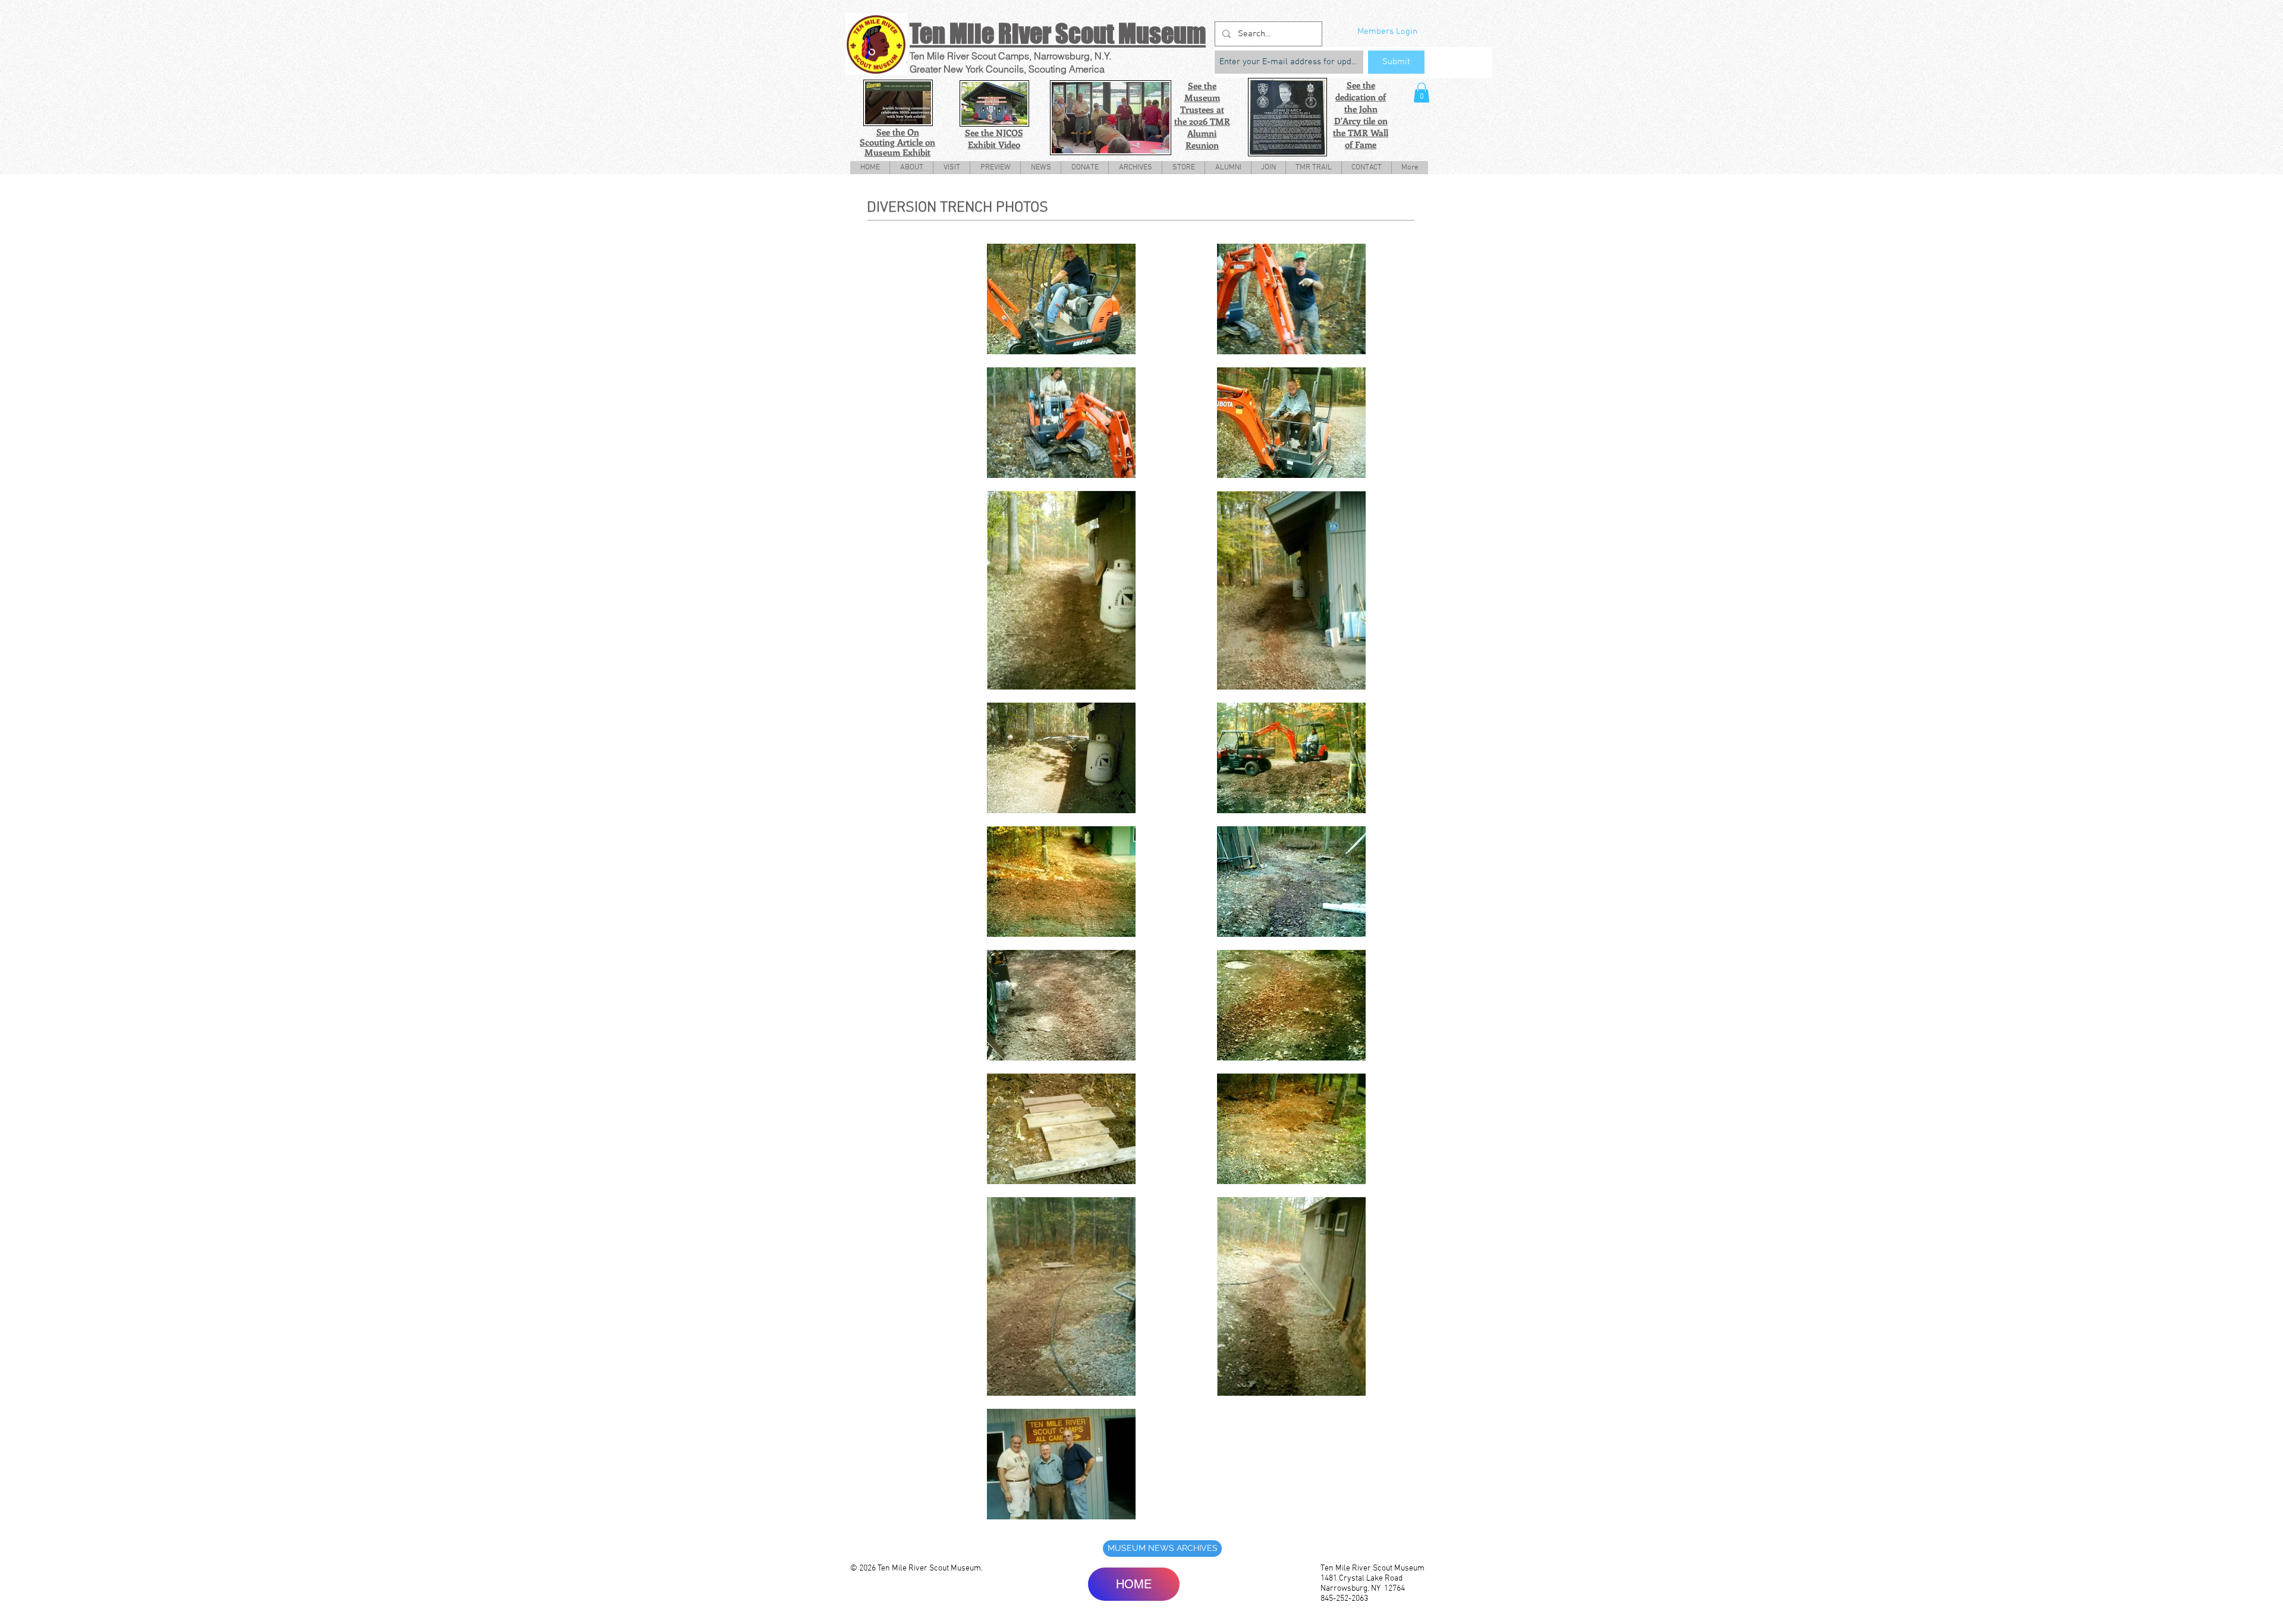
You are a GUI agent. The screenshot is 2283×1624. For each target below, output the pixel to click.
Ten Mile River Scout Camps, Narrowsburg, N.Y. (1010, 56)
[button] (1422, 92)
